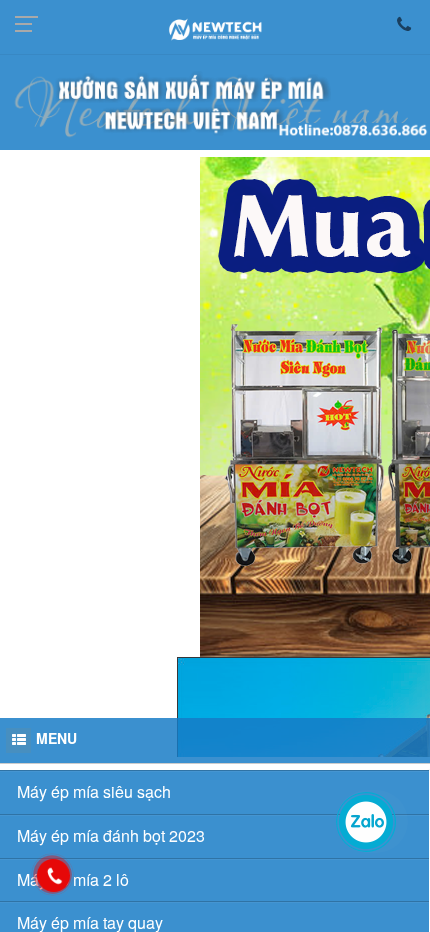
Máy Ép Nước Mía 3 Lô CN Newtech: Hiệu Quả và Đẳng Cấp (188, 889)
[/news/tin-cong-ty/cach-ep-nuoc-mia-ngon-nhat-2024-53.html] (215, 676)
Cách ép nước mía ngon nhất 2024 (152, 712)
